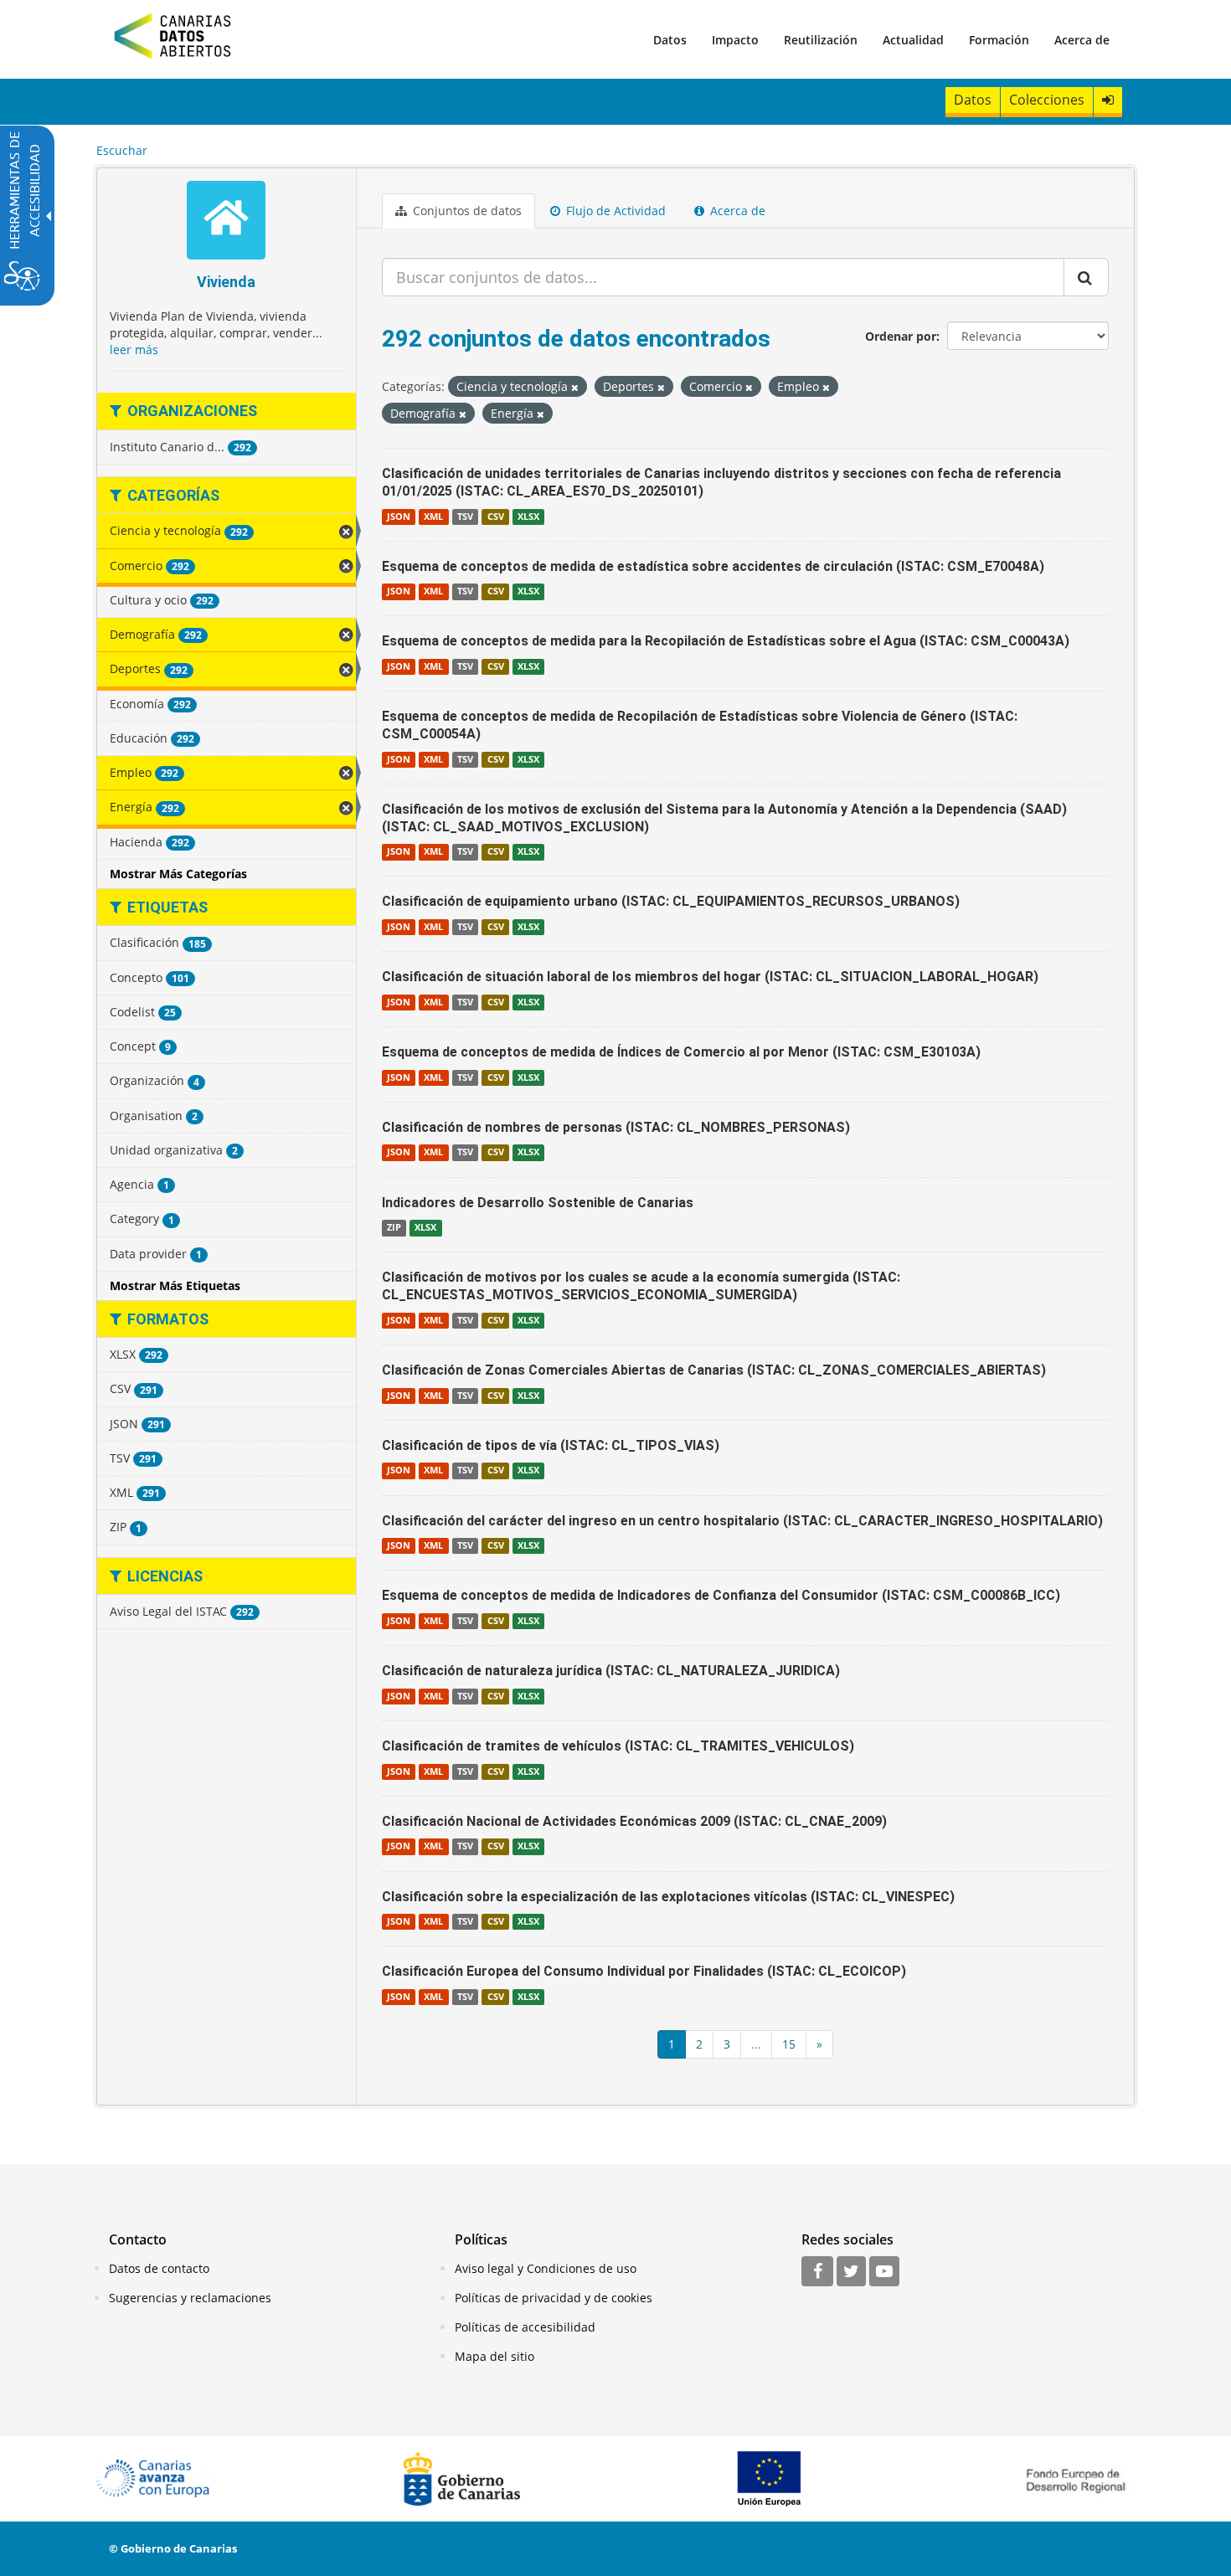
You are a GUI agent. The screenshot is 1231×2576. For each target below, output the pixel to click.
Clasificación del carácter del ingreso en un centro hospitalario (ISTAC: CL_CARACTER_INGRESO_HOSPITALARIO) (742, 1521)
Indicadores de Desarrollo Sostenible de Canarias (538, 1203)
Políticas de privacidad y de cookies (554, 2298)
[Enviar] (1086, 277)
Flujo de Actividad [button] (614, 211)
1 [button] (672, 2044)
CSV (496, 517)
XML (433, 517)
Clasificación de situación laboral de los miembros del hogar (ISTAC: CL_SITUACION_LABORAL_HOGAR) (710, 977)
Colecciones (1047, 100)
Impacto (735, 40)
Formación (999, 40)
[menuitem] (670, 39)
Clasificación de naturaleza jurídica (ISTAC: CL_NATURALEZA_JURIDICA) (611, 1671)
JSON (399, 517)
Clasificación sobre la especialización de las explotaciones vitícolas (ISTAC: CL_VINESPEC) (668, 1897)
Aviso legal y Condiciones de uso (546, 2268)
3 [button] (727, 2044)
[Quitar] (575, 387)
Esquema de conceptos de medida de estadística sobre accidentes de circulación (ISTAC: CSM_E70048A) (713, 566)
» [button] (819, 2044)
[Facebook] (817, 2272)
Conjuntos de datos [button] (466, 211)
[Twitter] (851, 2272)
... (756, 2044)
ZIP (394, 1227)
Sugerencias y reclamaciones (190, 2298)
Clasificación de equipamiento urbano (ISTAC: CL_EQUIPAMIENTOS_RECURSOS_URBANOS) (671, 901)
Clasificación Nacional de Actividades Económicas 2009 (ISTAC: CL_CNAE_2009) (634, 1821)
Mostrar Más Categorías (178, 874)
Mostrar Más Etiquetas (175, 1285)
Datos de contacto (159, 2268)
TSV (465, 517)
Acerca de (1082, 40)
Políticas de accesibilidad (525, 2327)
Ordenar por (901, 336)
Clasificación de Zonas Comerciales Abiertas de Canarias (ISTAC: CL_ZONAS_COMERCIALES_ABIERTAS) (714, 1370)
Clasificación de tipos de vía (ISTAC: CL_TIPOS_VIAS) (551, 1445)
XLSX (528, 517)
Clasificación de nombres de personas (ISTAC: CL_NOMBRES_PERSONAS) (616, 1127)
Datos (670, 40)
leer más (134, 350)
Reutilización (821, 40)
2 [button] (699, 2044)
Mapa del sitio (494, 2356)
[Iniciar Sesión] (1108, 100)
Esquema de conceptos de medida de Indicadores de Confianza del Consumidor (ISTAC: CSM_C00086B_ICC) (721, 1595)
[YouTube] (884, 2272)
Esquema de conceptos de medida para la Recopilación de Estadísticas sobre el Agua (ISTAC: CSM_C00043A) (726, 641)
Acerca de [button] (736, 211)
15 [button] (789, 2044)
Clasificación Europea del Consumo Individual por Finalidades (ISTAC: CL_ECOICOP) (644, 1971)
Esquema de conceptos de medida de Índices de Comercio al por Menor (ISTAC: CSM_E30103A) (681, 1052)
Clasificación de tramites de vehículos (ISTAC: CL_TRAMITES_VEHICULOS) (618, 1746)
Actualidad (913, 40)
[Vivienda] (227, 222)
